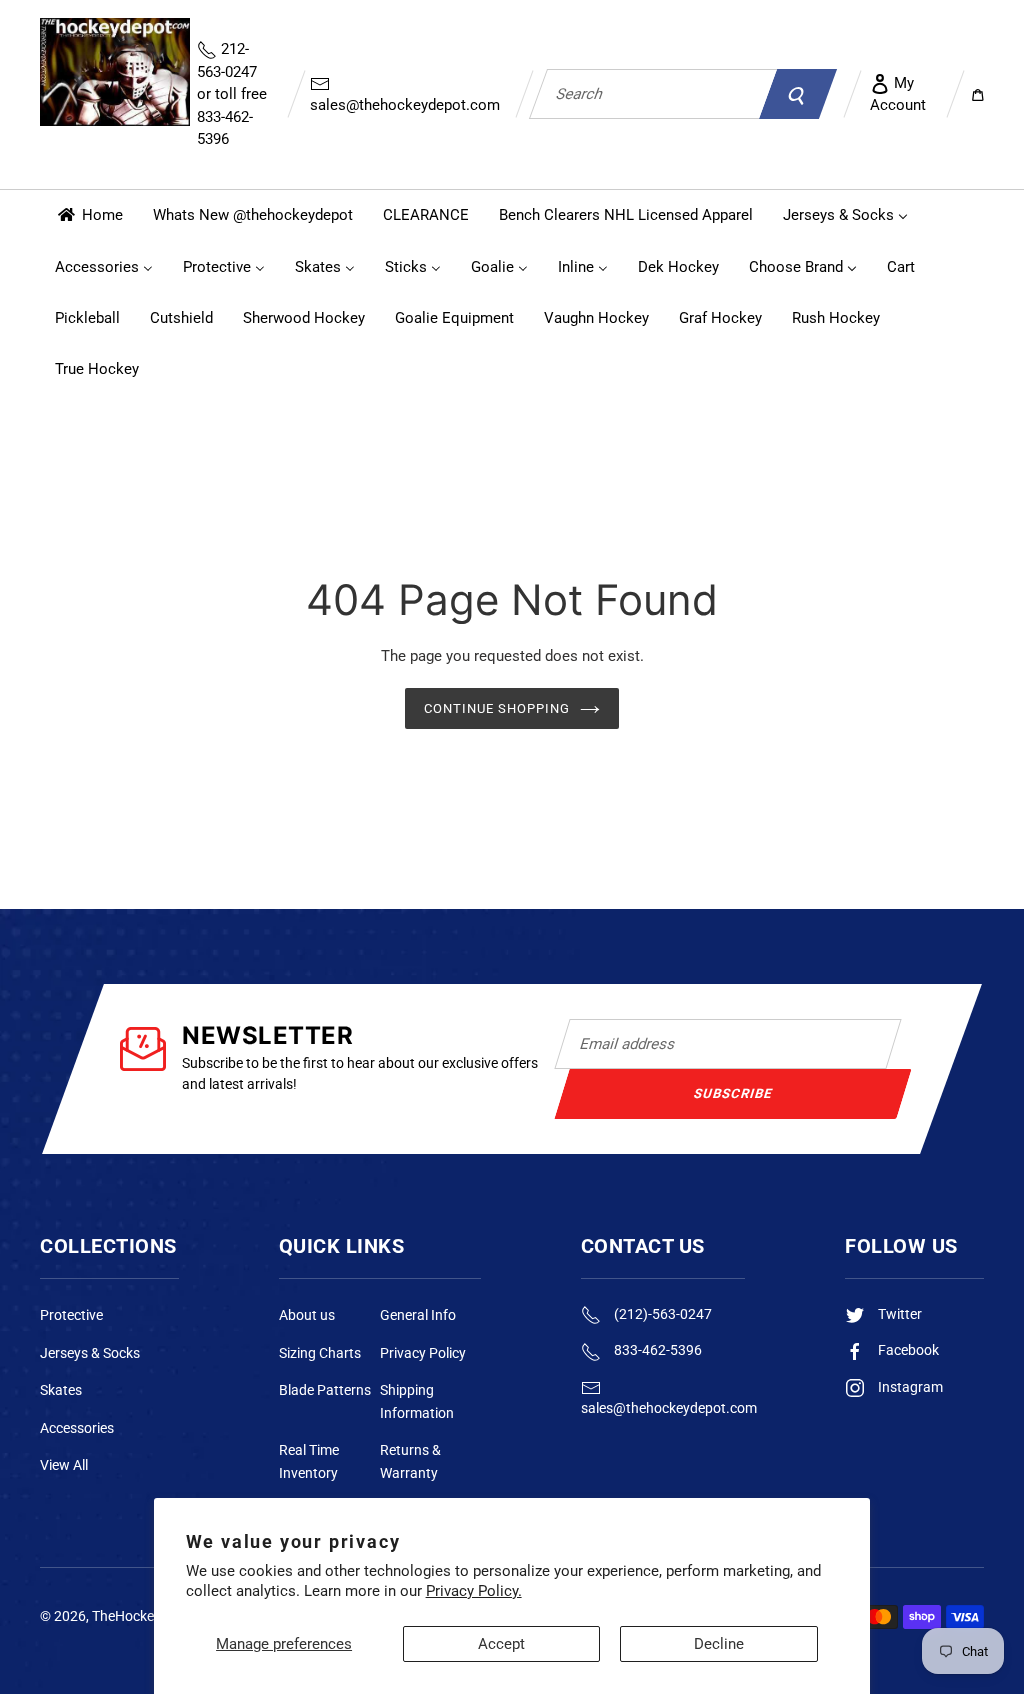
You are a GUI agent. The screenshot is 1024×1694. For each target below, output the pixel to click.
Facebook (907, 1350)
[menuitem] (89, 215)
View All (64, 1465)
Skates (61, 1390)
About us (307, 1315)
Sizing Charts (320, 1353)
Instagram (909, 1387)
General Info (418, 1315)
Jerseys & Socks (90, 1353)
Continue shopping (497, 708)
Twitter (898, 1314)
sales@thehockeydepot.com (405, 105)
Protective (71, 1315)
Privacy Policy (423, 1353)
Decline (719, 1644)
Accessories (77, 1428)
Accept (501, 1644)
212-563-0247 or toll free (232, 94)
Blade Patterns (325, 1390)
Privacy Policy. (474, 1591)
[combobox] (653, 94)
